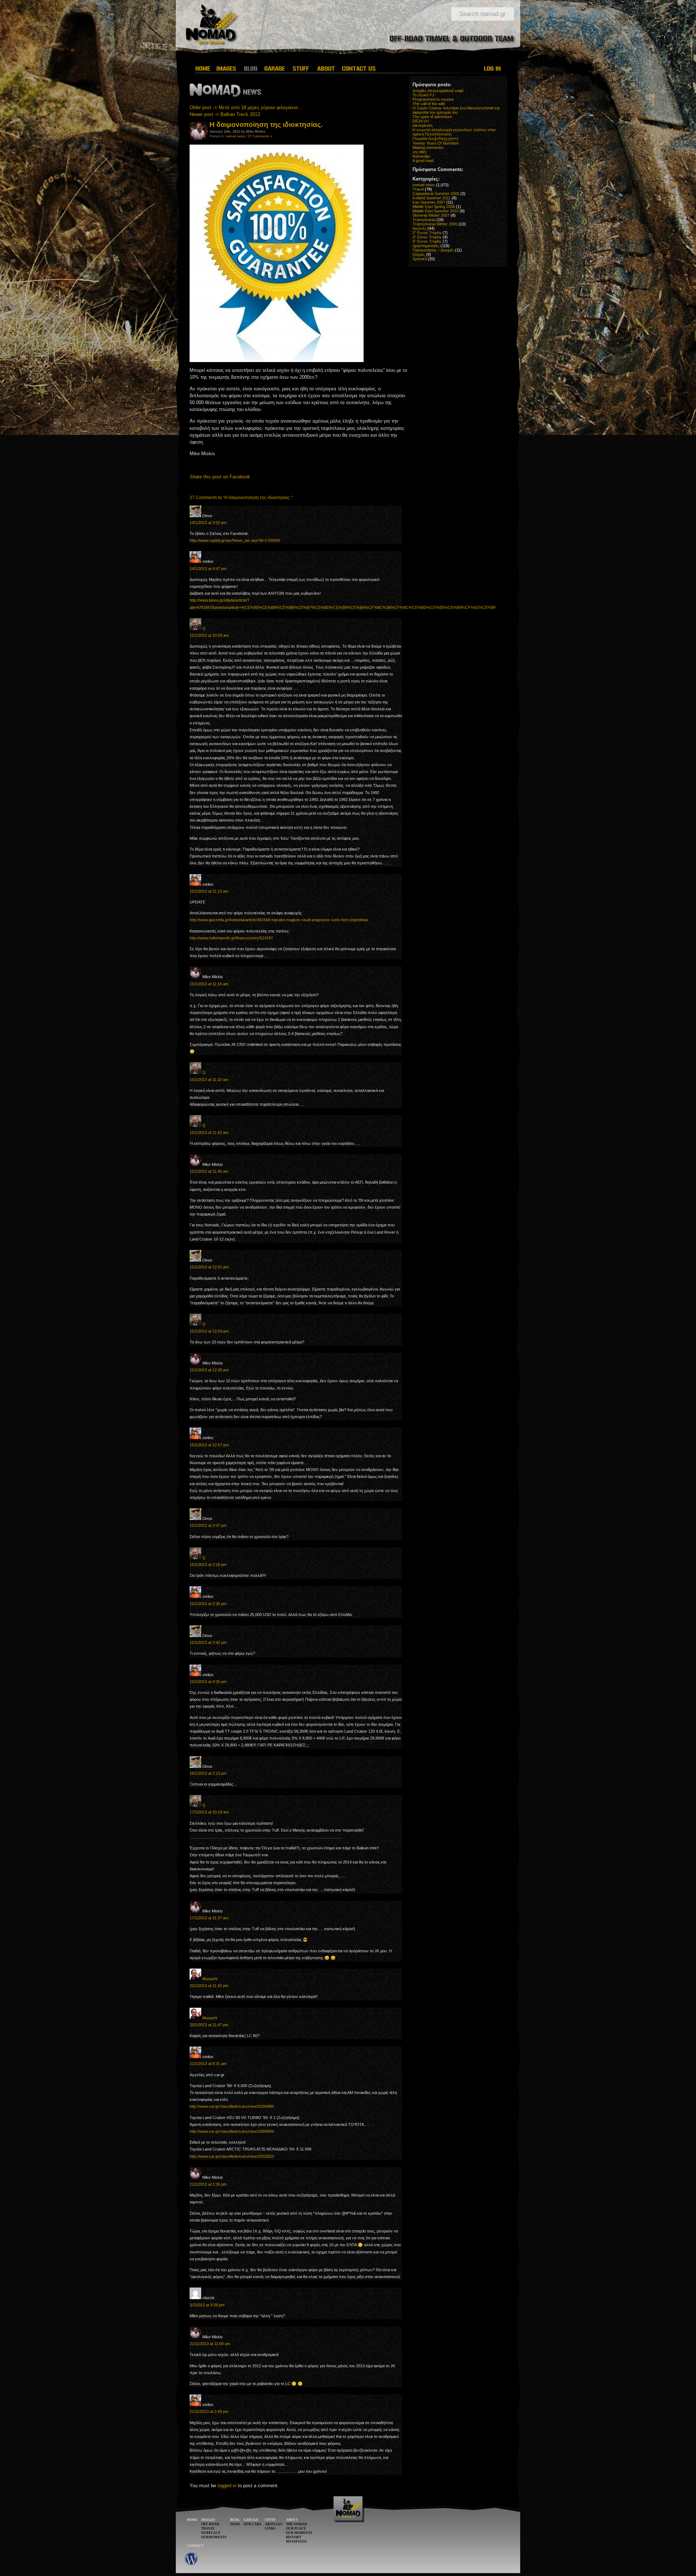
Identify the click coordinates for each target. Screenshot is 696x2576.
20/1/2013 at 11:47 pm (209, 2025)
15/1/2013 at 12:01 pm (209, 1267)
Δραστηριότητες (426, 246)
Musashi (210, 1979)
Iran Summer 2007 (429, 202)
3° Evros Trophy (427, 237)
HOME (192, 2520)
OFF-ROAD (210, 2524)
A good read (423, 161)
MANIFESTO (296, 2542)
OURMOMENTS (214, 2537)
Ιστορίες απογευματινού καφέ (438, 91)
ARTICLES (274, 2524)
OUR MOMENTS (299, 2533)
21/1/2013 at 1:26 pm (208, 2184)
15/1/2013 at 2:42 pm (208, 1642)
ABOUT (292, 2520)
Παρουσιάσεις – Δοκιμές (433, 250)
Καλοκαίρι (421, 156)
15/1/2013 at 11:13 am (209, 891)
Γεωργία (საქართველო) (435, 138)
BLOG (235, 2520)
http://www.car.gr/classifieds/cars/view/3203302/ (232, 2156)
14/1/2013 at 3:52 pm (208, 523)
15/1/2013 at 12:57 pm (209, 1445)
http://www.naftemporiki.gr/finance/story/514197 (231, 938)
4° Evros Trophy (427, 241)
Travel (418, 189)
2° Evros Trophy (427, 233)
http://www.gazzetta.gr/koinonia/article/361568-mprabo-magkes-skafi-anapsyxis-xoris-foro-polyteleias (279, 920)
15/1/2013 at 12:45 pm (209, 1370)
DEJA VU (421, 121)
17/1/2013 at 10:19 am (209, 1812)
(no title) (420, 152)
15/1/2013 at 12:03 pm (209, 1331)
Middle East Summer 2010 (436, 211)
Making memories (428, 148)
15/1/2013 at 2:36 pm (208, 1604)
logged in (227, 2486)
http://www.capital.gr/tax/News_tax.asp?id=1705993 (235, 540)
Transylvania (424, 220)
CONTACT (195, 2546)
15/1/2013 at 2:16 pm (208, 1565)
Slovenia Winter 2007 (431, 215)
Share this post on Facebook (220, 477)
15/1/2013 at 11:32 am (209, 1080)
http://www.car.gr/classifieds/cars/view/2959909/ (232, 2131)
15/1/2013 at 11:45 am (209, 1171)
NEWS (235, 2524)
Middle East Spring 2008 (434, 207)
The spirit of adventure (432, 117)
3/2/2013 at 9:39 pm (207, 2305)
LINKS (270, 2529)
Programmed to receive (433, 99)
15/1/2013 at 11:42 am (209, 1133)
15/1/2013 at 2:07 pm (208, 1525)
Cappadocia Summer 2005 (436, 194)
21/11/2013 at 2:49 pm (209, 2411)
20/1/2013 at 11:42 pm (209, 1986)
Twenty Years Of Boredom (436, 143)
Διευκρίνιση (422, 125)
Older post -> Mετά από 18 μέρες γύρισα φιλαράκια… (246, 107)
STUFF (270, 2520)
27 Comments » (260, 136)
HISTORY (294, 2537)
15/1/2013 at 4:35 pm (208, 1682)
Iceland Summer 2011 (432, 198)
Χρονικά (420, 259)
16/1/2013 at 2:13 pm (208, 1773)
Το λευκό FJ (423, 95)
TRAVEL (208, 2529)
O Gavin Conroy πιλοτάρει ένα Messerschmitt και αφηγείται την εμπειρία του (456, 110)
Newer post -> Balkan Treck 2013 (225, 114)
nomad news (235, 136)
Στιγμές (419, 254)
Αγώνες (419, 228)
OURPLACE (211, 2533)
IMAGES (208, 2520)
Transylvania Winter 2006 (435, 224)
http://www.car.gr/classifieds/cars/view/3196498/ (232, 2106)
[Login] (493, 68)
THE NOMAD (297, 2524)
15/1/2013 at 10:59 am (209, 635)
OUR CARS (252, 2524)
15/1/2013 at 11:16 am (209, 984)
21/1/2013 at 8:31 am (208, 2064)
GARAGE (251, 2520)
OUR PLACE (296, 2529)
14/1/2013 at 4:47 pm (208, 569)
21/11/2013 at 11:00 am (210, 2344)
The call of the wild (429, 104)
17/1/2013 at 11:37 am (209, 1918)
